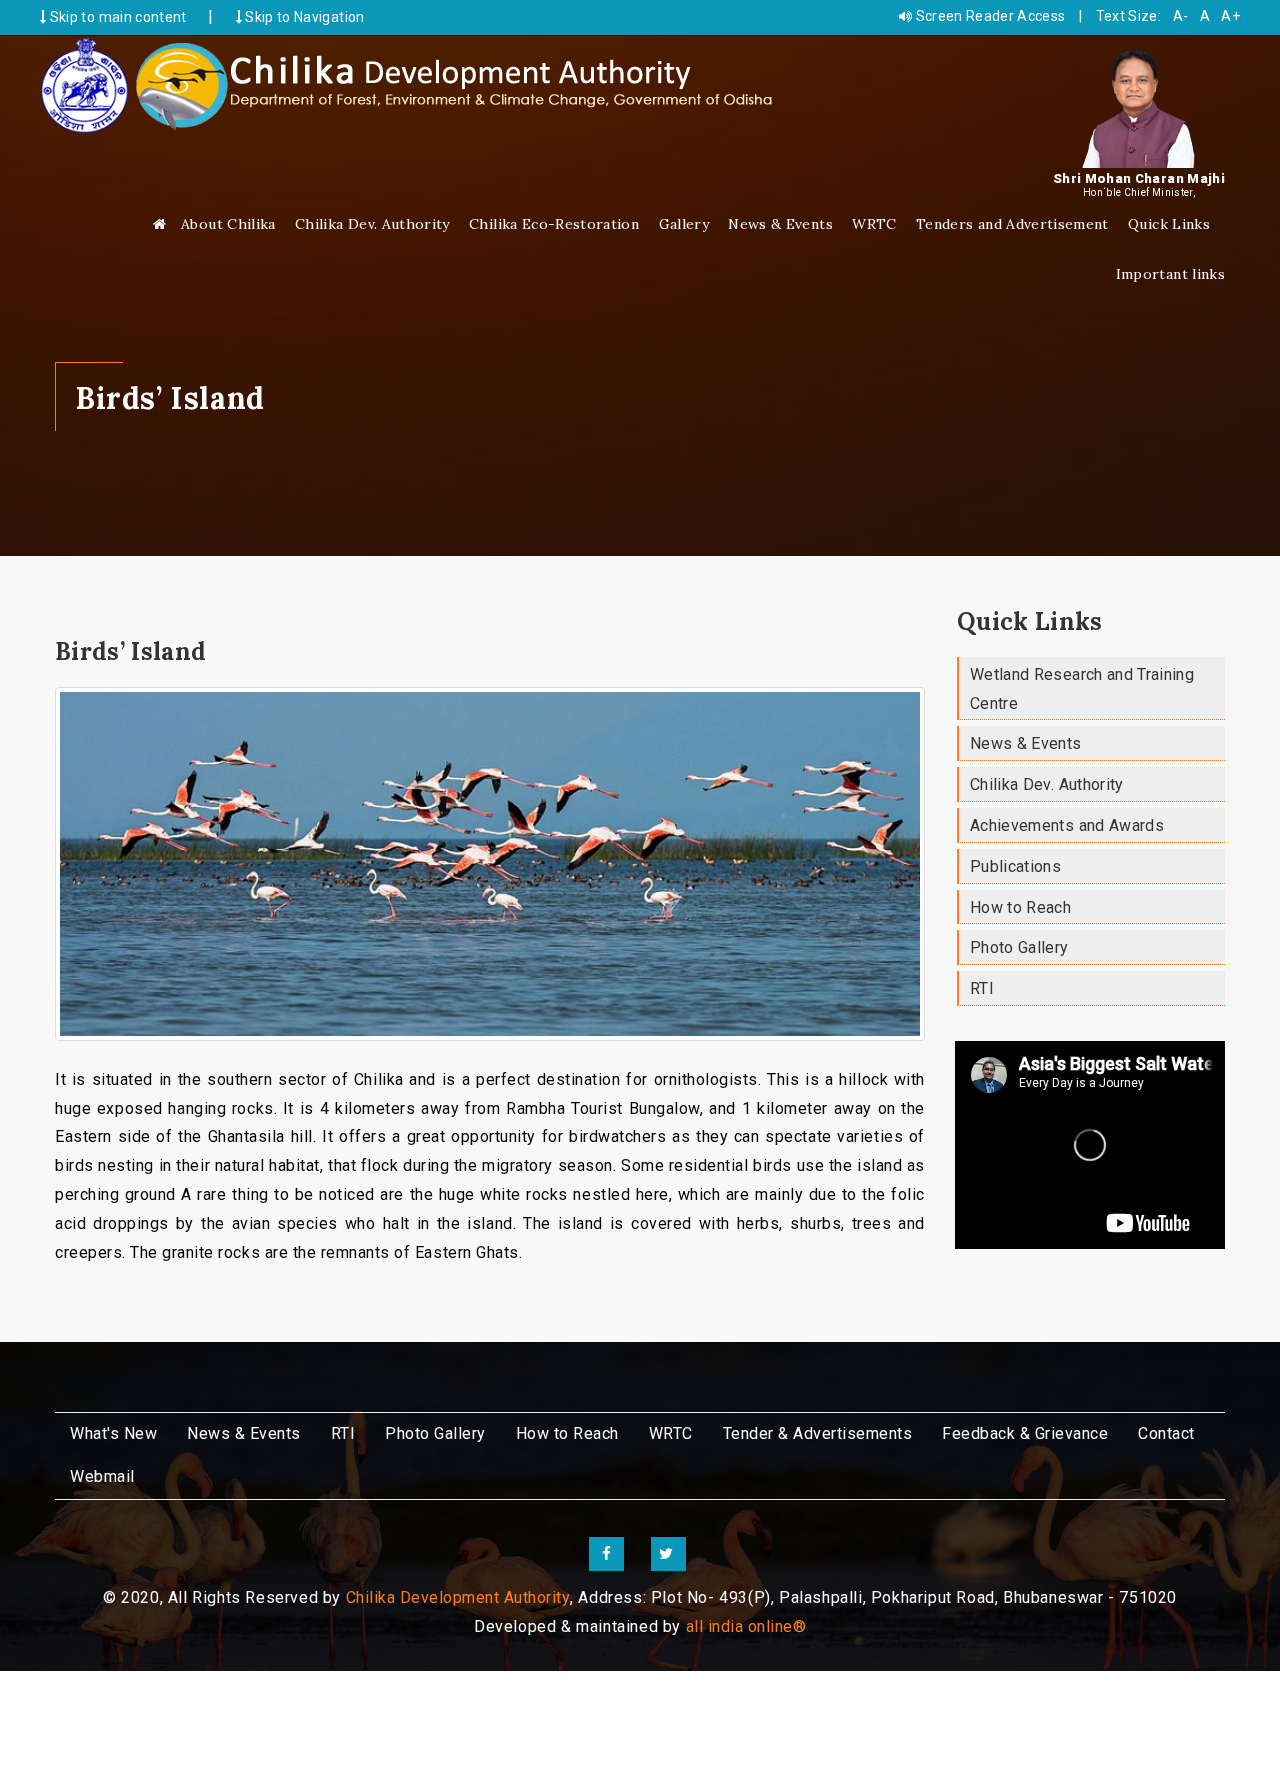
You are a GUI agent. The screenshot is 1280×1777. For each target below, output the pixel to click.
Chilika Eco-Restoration (554, 224)
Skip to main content (116, 17)
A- (1181, 16)
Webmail (102, 1476)
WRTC (874, 224)
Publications (1015, 866)
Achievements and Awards (1067, 825)
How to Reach (1020, 907)
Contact (1166, 1433)
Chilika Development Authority (458, 1597)
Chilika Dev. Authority (372, 224)
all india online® (746, 1626)
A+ (1230, 16)
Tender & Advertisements (818, 1433)
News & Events (780, 224)
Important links (1170, 274)
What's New (113, 1433)
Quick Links (1169, 224)
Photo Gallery (1019, 947)
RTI (982, 988)
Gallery (684, 224)
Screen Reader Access (988, 16)
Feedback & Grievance (1025, 1433)
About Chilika (228, 224)
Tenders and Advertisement (1012, 224)
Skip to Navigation (303, 17)
